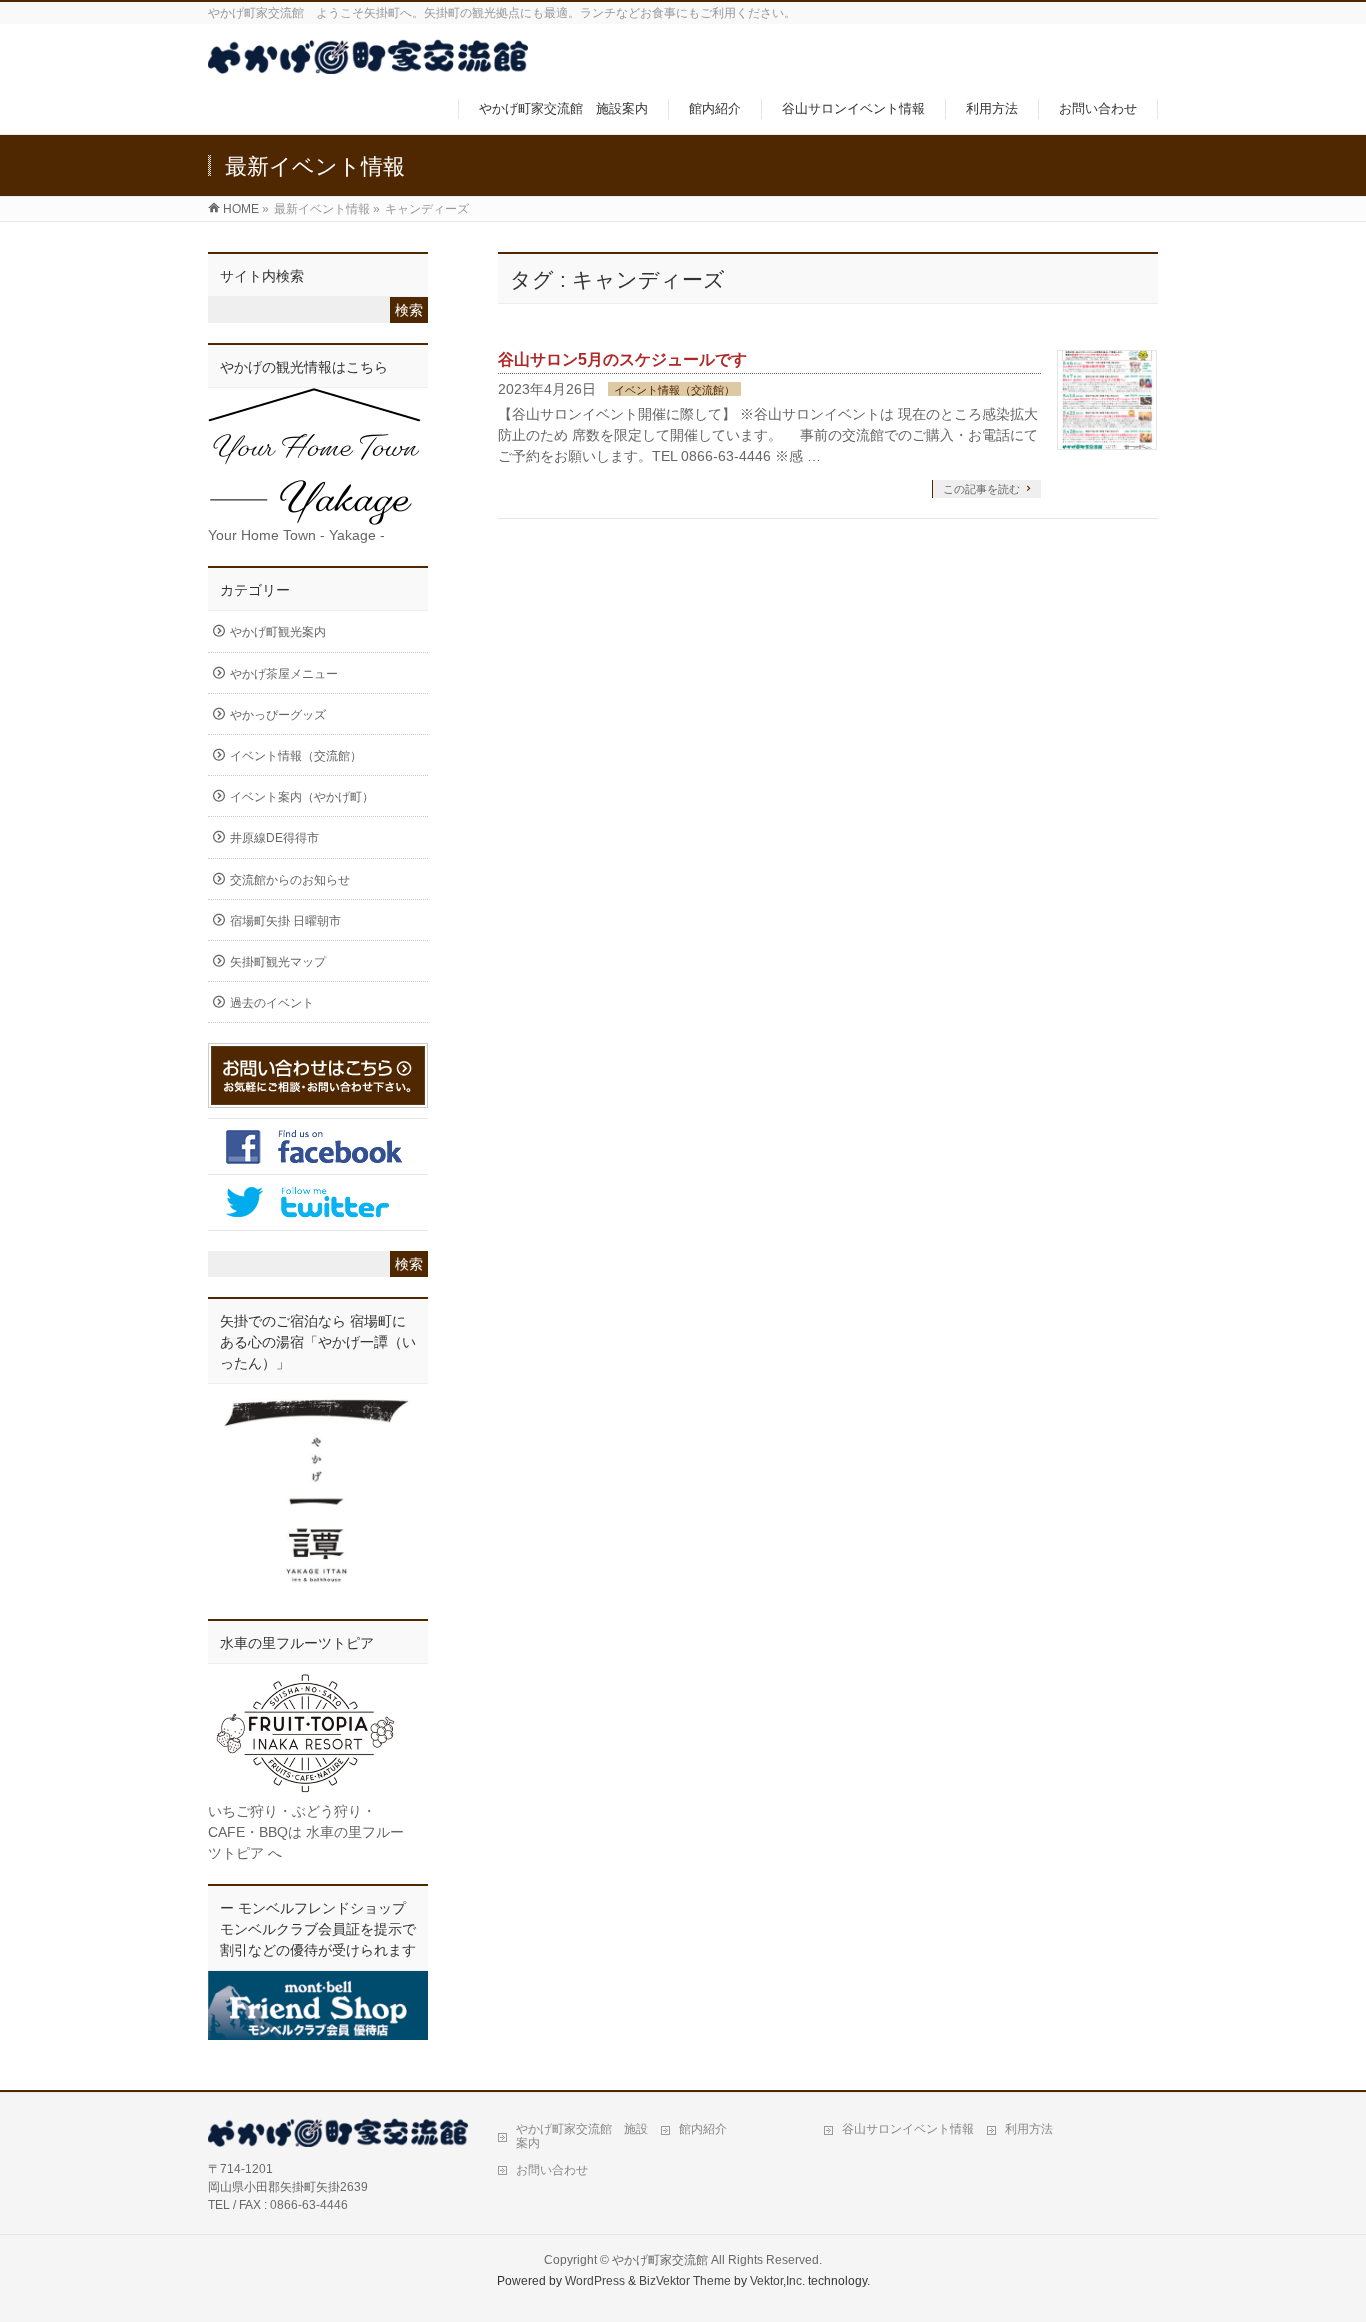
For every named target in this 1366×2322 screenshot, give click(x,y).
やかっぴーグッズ (278, 715)
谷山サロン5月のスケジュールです (622, 359)
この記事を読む (981, 489)
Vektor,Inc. (777, 2281)
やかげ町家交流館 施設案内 (582, 2136)
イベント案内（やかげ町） (302, 797)
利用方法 (1029, 2129)
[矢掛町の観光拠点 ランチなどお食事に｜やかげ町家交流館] (368, 63)
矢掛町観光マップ (278, 962)
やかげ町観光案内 (278, 632)
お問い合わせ (552, 2170)
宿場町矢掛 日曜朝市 (285, 921)
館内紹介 (703, 2129)
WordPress (595, 2281)
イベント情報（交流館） (674, 390)
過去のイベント (272, 1003)
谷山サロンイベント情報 (908, 2129)
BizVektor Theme (685, 2281)
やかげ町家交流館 (660, 2260)
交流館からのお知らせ (290, 880)
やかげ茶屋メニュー (284, 674)
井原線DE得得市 (274, 838)
